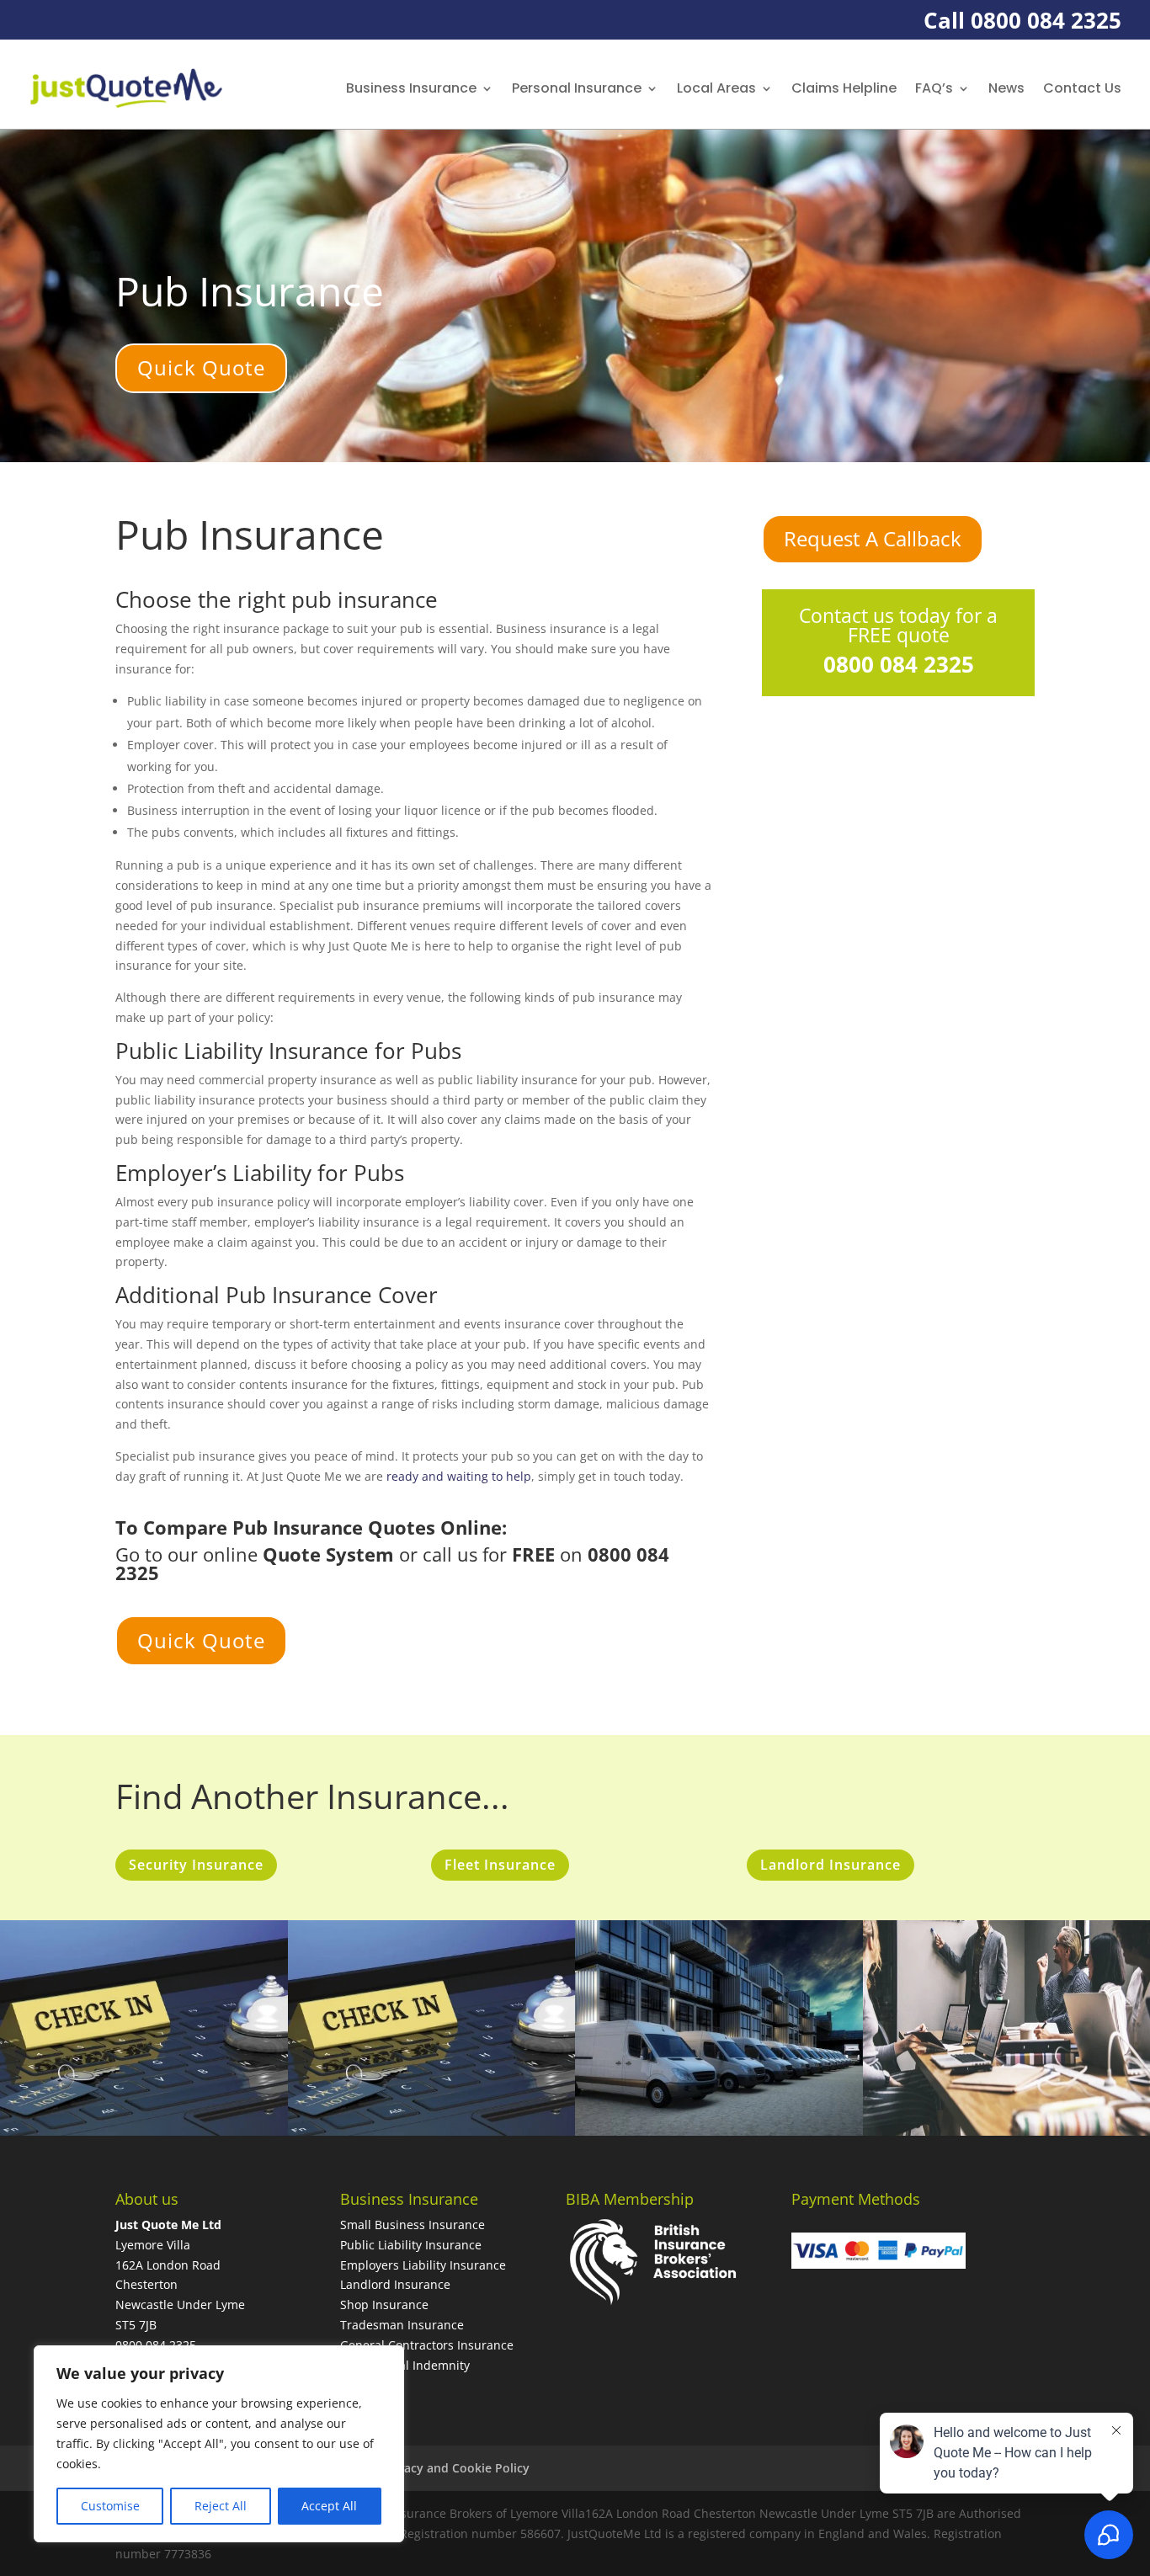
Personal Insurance (577, 88)
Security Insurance (196, 1865)
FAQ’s (934, 88)
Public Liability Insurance (411, 2245)
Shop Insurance (384, 2305)
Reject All (221, 2506)
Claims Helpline (844, 88)
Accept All (329, 2506)
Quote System (328, 1554)
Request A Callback (873, 538)
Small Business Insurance (413, 2225)
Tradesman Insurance (402, 2325)
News (1006, 88)
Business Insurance (411, 88)
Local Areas (716, 88)
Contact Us (1082, 88)
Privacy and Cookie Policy (456, 2468)
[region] (219, 2444)
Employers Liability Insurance (423, 2265)
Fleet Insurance (500, 1865)
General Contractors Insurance (427, 2345)
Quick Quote (201, 367)
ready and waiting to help (459, 1476)
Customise (110, 2506)
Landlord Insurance (831, 1865)
